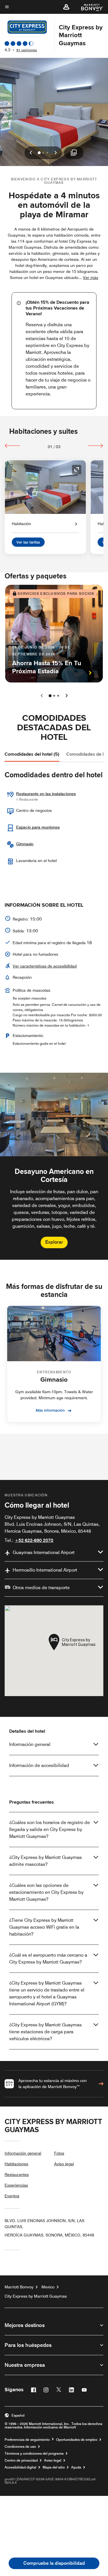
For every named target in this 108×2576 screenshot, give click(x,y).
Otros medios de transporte (41, 1588)
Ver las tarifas (28, 542)
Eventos (12, 2196)
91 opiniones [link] (27, 50)
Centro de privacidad (21, 2460)
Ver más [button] (91, 278)
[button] (66, 7)
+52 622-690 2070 (34, 1540)
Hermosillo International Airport (45, 1570)
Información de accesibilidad (39, 1765)
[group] (54, 1166)
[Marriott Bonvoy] (89, 7)
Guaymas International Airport (44, 1552)
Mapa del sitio (54, 2467)
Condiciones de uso (20, 2447)
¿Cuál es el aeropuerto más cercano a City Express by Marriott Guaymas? (48, 1959)
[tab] (32, 754)
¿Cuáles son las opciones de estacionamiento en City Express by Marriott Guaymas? (46, 1892)
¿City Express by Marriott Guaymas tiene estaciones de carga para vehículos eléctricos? (46, 2032)
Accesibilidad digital (20, 2467)
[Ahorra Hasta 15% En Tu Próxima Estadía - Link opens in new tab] (54, 634)
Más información (50, 1410)
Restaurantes (17, 2175)
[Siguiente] (95, 446)
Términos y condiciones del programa (34, 2454)
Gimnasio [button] (25, 844)
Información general (30, 1744)
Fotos (59, 2153)
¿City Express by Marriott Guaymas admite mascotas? (46, 1861)
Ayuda (76, 2467)
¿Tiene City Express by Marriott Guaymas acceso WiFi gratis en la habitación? (44, 1927)
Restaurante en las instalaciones (46, 794)
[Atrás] (13, 446)
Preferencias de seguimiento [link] (27, 2440)
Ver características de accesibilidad (45, 966)
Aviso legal (64, 2164)
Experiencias (16, 2185)
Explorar (54, 1242)
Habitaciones (16, 2164)
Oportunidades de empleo (77, 2440)
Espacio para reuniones (38, 827)
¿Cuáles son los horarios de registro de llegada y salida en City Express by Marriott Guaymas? (50, 1829)
